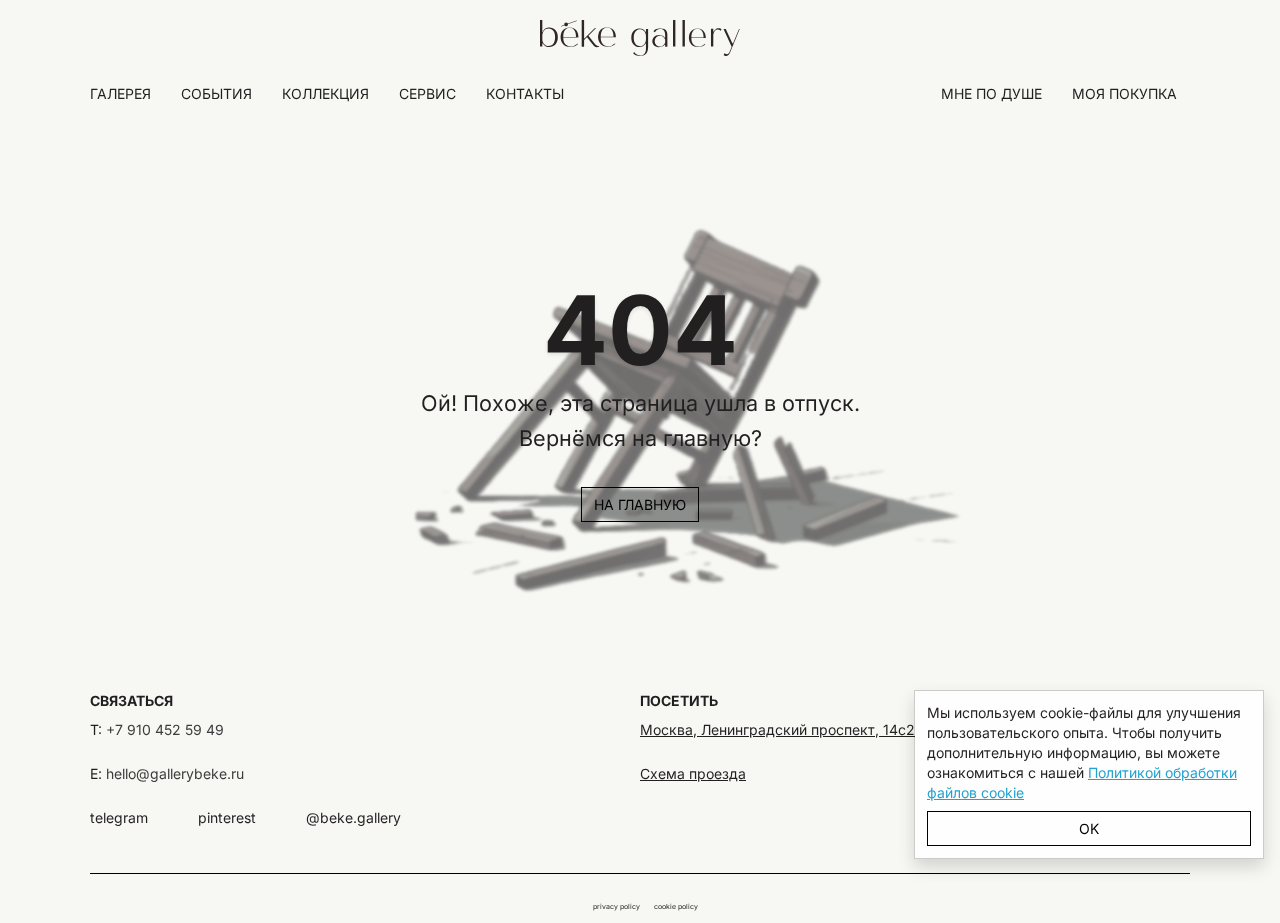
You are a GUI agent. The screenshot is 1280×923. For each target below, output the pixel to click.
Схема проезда (693, 773)
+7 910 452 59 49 (165, 729)
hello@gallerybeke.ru (175, 773)
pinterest (227, 817)
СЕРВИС (427, 93)
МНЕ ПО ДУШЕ (991, 93)
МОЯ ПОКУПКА (1124, 93)
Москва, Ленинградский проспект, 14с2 (777, 729)
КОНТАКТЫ (525, 93)
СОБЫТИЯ (216, 93)
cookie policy (676, 906)
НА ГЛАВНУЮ (640, 504)
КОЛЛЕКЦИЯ (325, 93)
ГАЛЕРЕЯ (120, 93)
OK (1089, 828)
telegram (119, 817)
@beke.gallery (353, 817)
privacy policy (616, 906)
